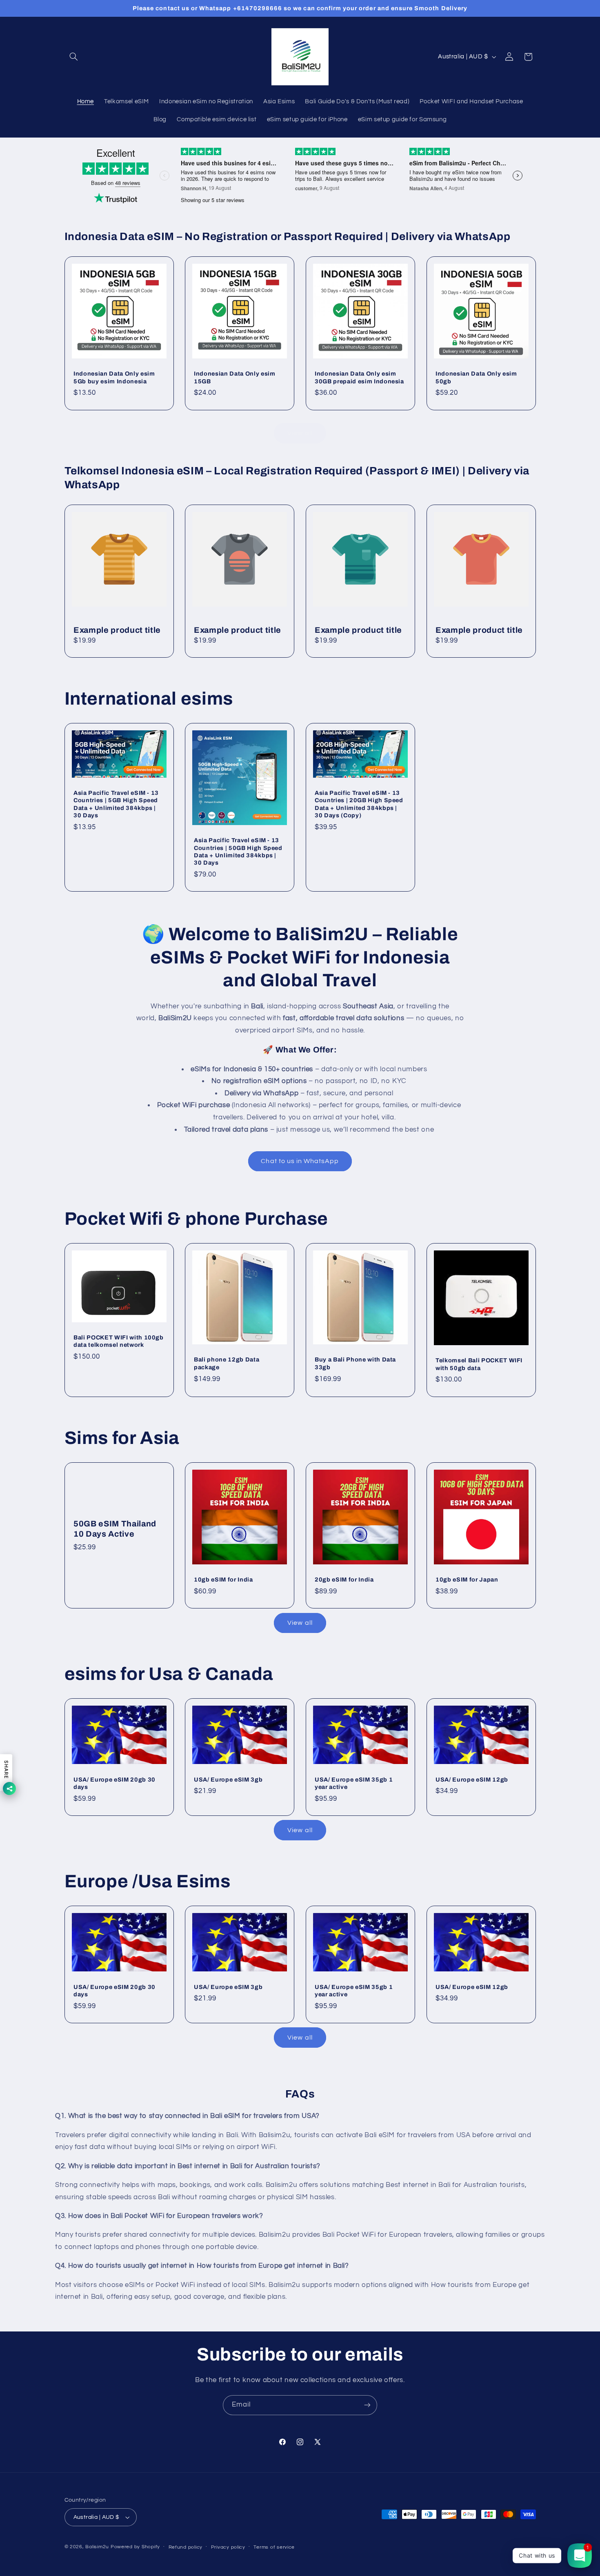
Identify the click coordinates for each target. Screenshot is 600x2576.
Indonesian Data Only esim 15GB (235, 378)
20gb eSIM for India (344, 1579)
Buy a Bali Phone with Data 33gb (355, 1364)
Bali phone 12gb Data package (227, 1364)
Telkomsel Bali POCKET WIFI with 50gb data (479, 1364)
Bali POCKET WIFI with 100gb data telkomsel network (119, 1341)
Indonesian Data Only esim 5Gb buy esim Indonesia (114, 378)
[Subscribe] (367, 2405)
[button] (74, 57)
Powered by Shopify (135, 2547)
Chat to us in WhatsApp (300, 1161)
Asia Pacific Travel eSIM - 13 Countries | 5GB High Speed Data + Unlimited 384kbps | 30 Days (116, 804)
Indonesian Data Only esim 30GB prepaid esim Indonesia (359, 378)
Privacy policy (228, 2547)
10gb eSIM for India (223, 1579)
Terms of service (274, 2547)
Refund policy (186, 2547)
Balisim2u (97, 2547)
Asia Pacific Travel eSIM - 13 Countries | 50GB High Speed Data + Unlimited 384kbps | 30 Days (238, 851)
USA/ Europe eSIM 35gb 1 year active (354, 1783)
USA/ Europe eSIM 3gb (228, 1780)
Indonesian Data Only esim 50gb (476, 378)
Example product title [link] (117, 630)
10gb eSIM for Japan (467, 1579)
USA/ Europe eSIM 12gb (472, 1780)
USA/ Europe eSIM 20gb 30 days (114, 1783)
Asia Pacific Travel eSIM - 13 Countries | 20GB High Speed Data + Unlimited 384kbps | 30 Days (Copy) (359, 804)
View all (300, 433)
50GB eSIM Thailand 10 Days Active (115, 1529)
